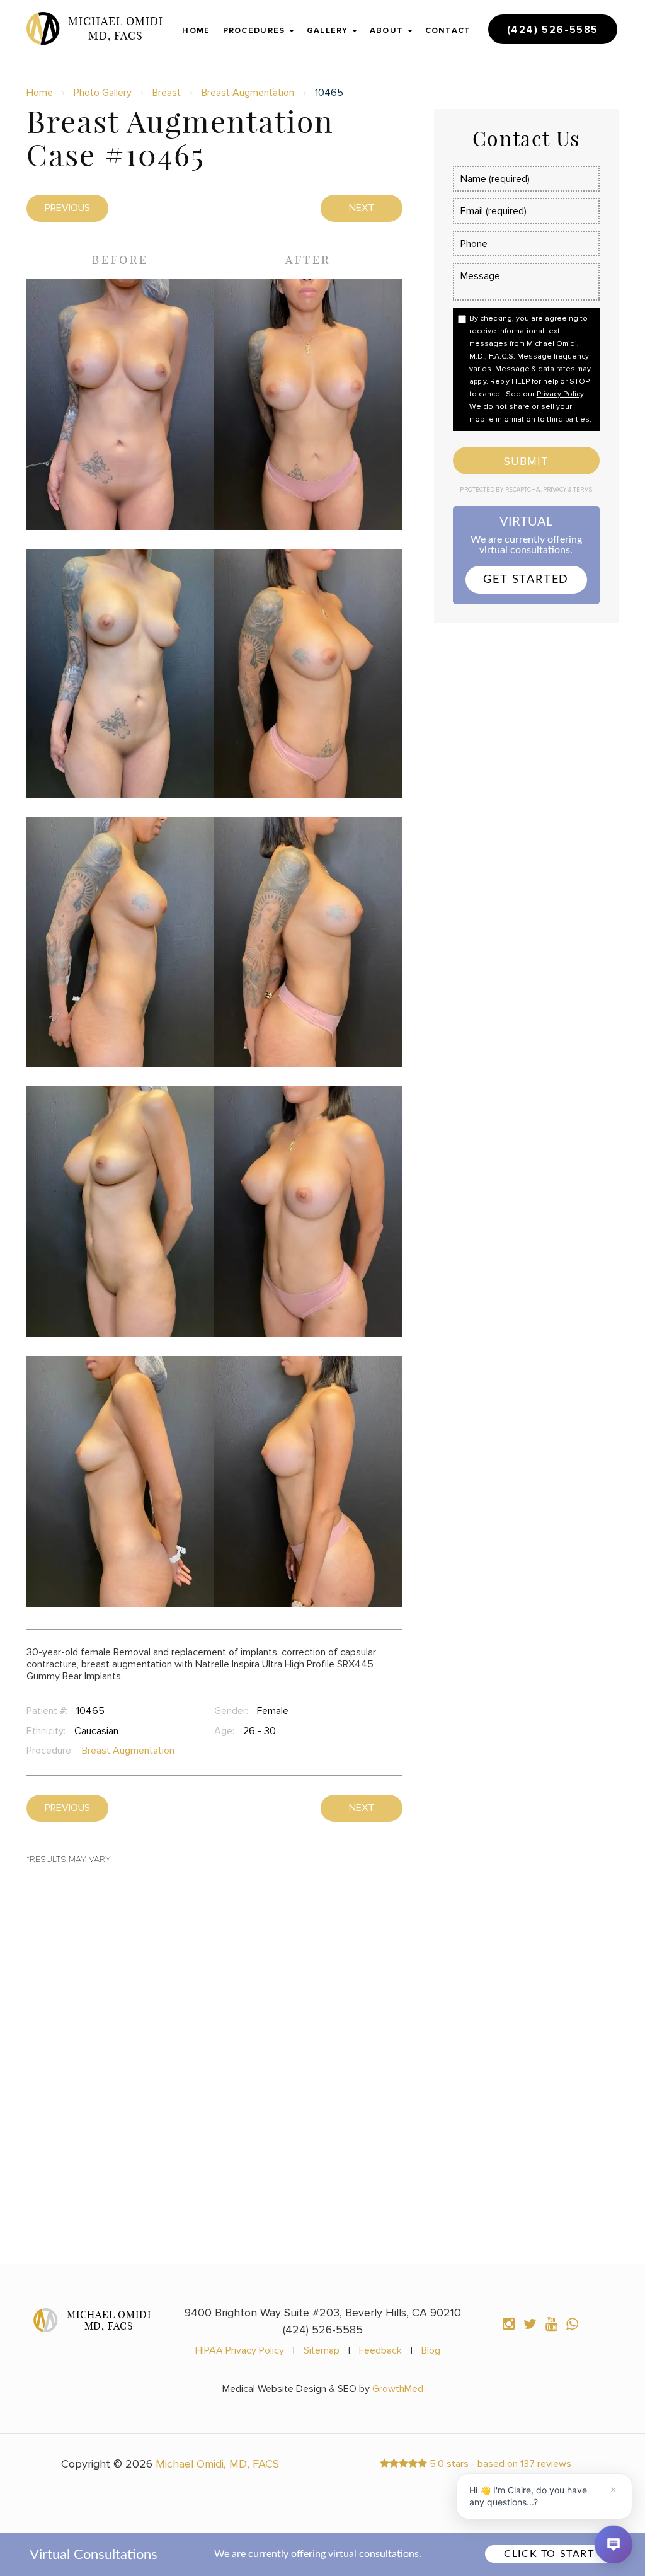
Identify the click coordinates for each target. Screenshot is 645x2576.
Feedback (380, 2350)
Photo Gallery (103, 93)
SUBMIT (526, 461)
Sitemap (322, 2350)
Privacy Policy (560, 394)
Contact (448, 30)
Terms (582, 490)
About (388, 30)
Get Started (526, 580)
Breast (167, 93)
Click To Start (549, 2554)
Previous (67, 208)
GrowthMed (398, 2389)
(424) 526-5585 (553, 30)
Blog (431, 2350)
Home (196, 30)
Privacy (556, 490)
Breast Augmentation (248, 93)
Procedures (255, 30)
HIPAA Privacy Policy (240, 2350)
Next (362, 208)
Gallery (329, 30)
